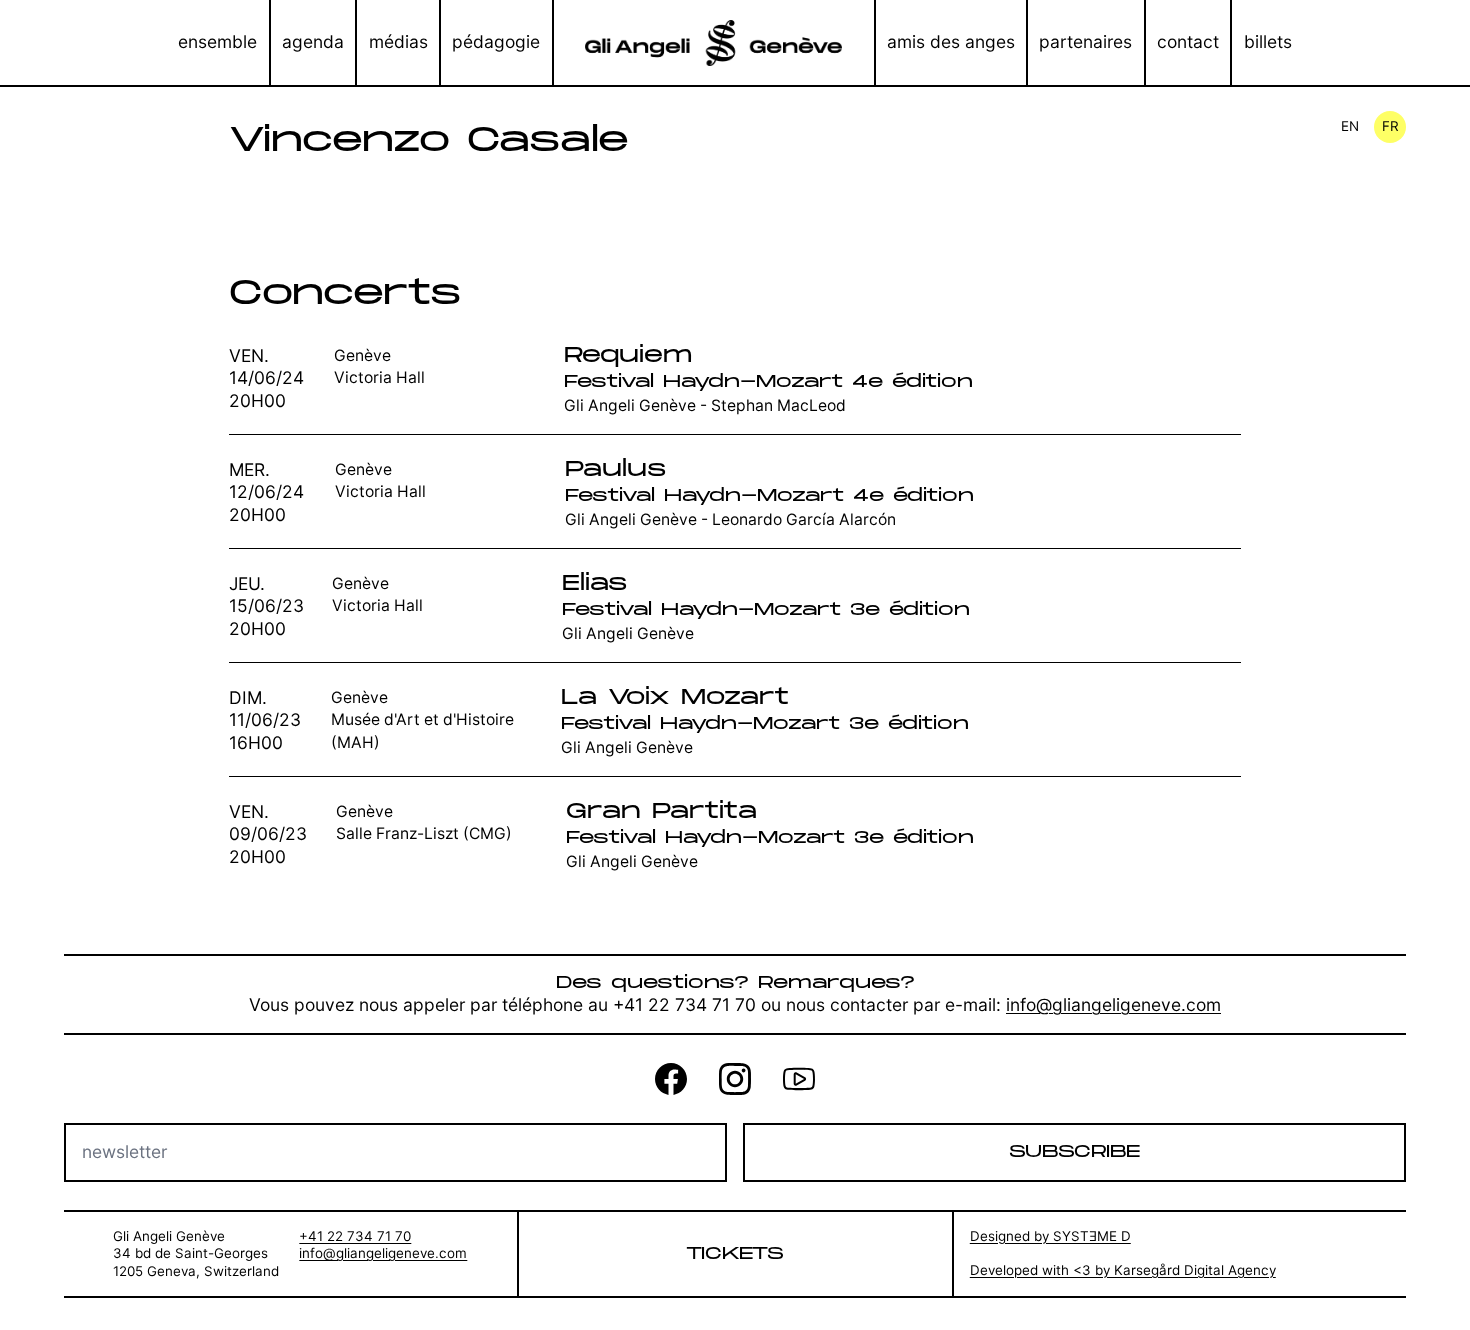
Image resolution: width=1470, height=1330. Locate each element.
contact (1188, 41)
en (1350, 126)
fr (1390, 126)
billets (1268, 41)
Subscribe (1074, 1151)
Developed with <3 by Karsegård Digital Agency (1123, 1270)
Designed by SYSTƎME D (1050, 1236)
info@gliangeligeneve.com (1113, 1004)
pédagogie (496, 41)
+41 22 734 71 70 (355, 1236)
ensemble (217, 41)
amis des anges (951, 41)
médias (398, 41)
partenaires (1085, 41)
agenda (313, 41)
